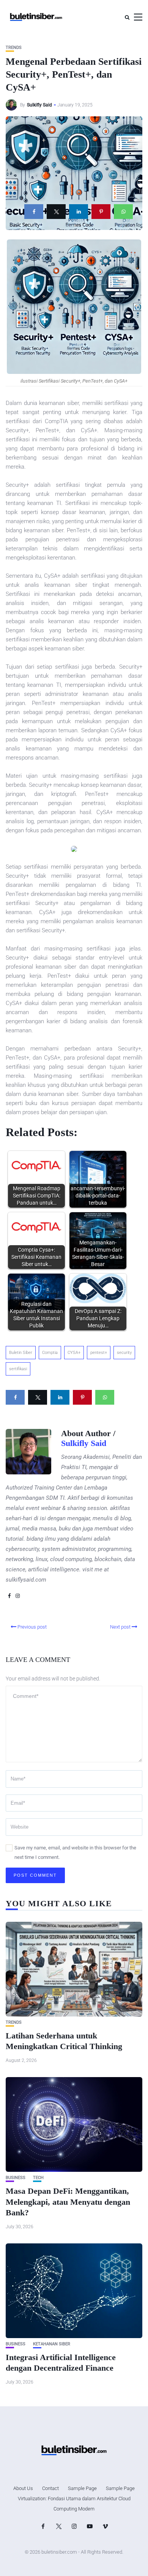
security (124, 1353)
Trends (14, 48)
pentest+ (99, 1353)
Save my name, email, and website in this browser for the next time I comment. (75, 1852)
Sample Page (82, 2488)
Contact (50, 2488)
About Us (23, 2488)
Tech (38, 2178)
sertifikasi (18, 1369)
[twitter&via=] (56, 212)
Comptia (50, 1353)
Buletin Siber (21, 1353)
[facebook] (34, 212)
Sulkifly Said (39, 105)
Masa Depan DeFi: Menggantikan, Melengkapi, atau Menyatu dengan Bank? (68, 2202)
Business (16, 2178)
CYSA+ (74, 1353)
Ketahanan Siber (52, 2344)
